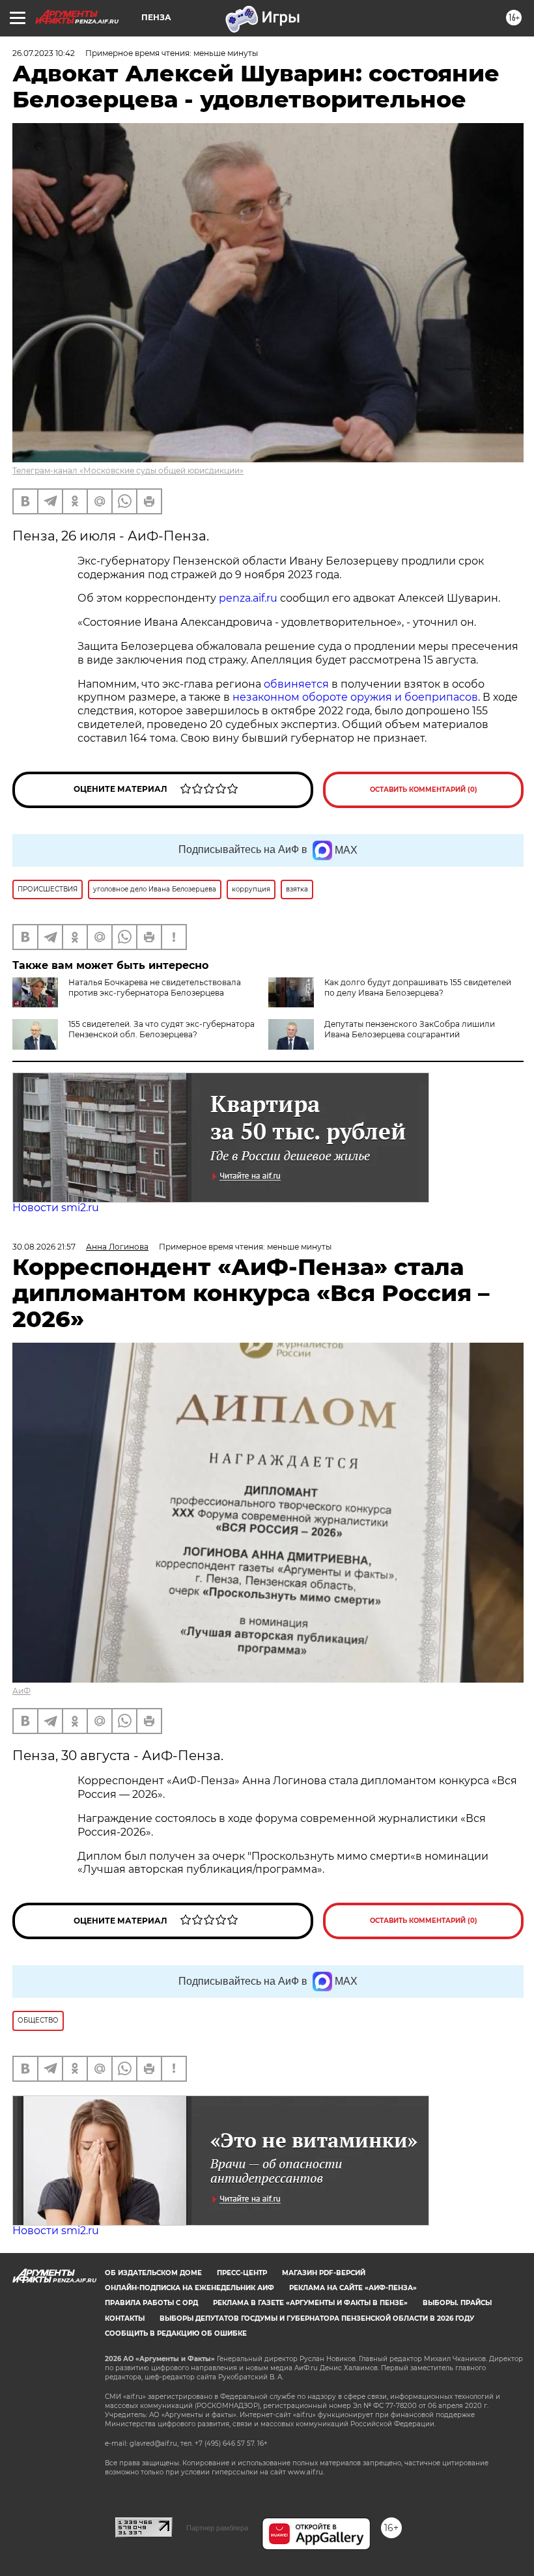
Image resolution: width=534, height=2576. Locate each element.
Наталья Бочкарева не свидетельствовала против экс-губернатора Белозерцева (155, 987)
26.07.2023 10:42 (44, 53)
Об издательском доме (153, 2273)
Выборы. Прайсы (457, 2303)
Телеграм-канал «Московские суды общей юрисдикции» (128, 470)
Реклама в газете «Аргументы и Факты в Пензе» (310, 2303)
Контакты (125, 2318)
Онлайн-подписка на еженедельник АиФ (190, 2288)
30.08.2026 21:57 (44, 1247)
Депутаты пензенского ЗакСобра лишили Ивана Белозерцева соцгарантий (410, 1029)
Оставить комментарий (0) (424, 790)
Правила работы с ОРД (151, 2303)
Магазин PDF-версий (324, 2273)
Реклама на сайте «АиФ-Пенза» (353, 2288)
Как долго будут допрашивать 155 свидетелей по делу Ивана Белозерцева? (418, 987)
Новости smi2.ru (56, 1208)
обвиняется (296, 684)
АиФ (21, 1691)
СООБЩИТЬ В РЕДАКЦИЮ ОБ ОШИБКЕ (176, 2333)
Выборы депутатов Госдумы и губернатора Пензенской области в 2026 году (317, 2318)
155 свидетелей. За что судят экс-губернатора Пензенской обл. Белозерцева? (162, 1029)
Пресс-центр (242, 2273)
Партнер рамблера (217, 2528)
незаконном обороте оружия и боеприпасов (355, 697)
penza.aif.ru (248, 598)
